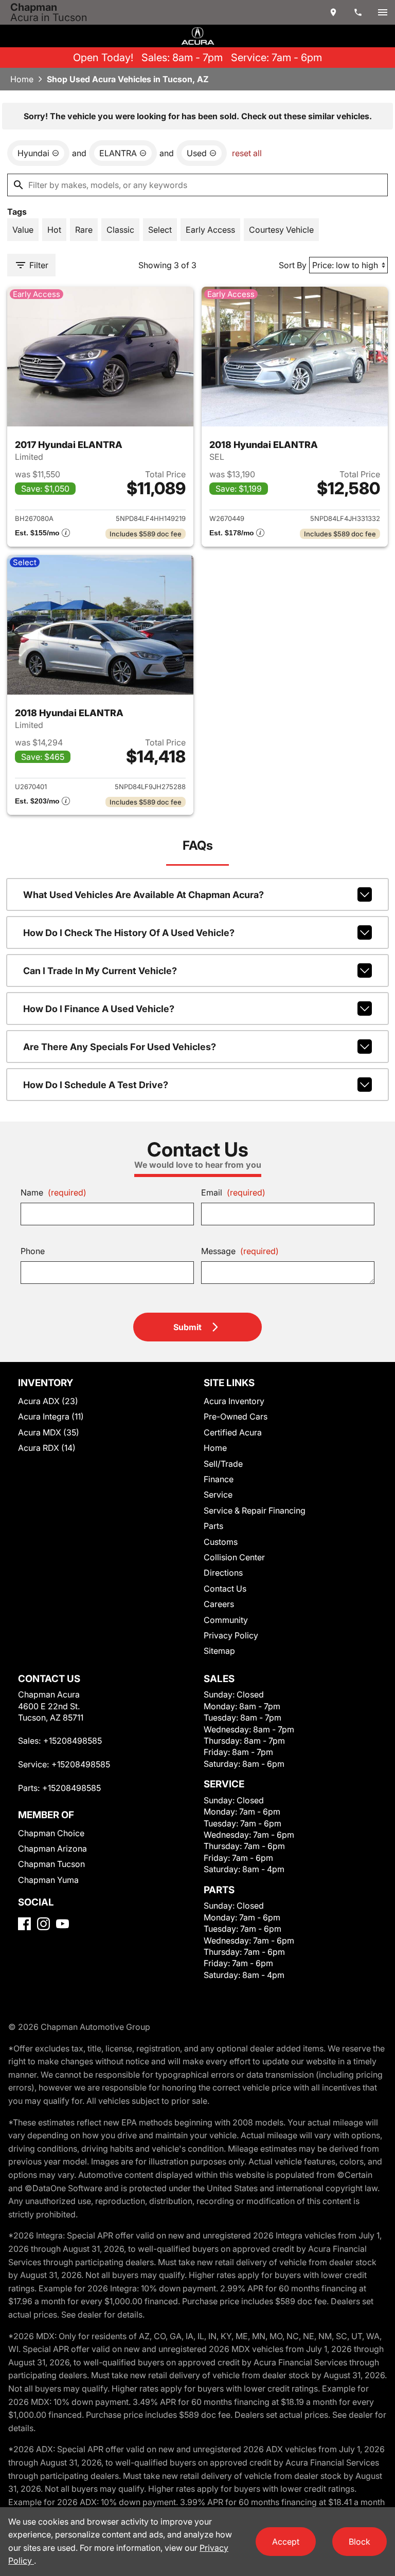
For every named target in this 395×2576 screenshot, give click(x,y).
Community (226, 1620)
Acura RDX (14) (47, 1448)
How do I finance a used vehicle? (99, 1009)
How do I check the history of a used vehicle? (129, 933)
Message (240, 1251)
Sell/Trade (223, 1464)
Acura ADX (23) (48, 1401)
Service (218, 1495)
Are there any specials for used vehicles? (120, 1047)
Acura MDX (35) (49, 1432)
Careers (219, 1604)
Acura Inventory (234, 1401)
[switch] (383, 12)
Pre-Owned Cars (236, 1416)
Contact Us (225, 1589)
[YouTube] (62, 1924)
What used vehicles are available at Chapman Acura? (143, 895)
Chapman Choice (51, 1833)
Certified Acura (233, 1432)
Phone (33, 1251)
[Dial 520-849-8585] (358, 12)
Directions (223, 1573)
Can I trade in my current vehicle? (100, 971)
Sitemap (219, 1651)
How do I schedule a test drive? (96, 1085)
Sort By (293, 265)
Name (53, 1192)
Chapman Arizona (52, 1849)
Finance (219, 1479)
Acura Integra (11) (51, 1416)
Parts (213, 1526)
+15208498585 (73, 1741)
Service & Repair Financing (255, 1510)
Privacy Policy (231, 1635)
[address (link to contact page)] (333, 12)
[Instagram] (43, 1924)
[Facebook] (24, 1924)
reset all (247, 153)
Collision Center (234, 1557)
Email (233, 1192)
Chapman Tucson (51, 1864)
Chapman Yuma (48, 1880)
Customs (221, 1542)
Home (22, 79)
